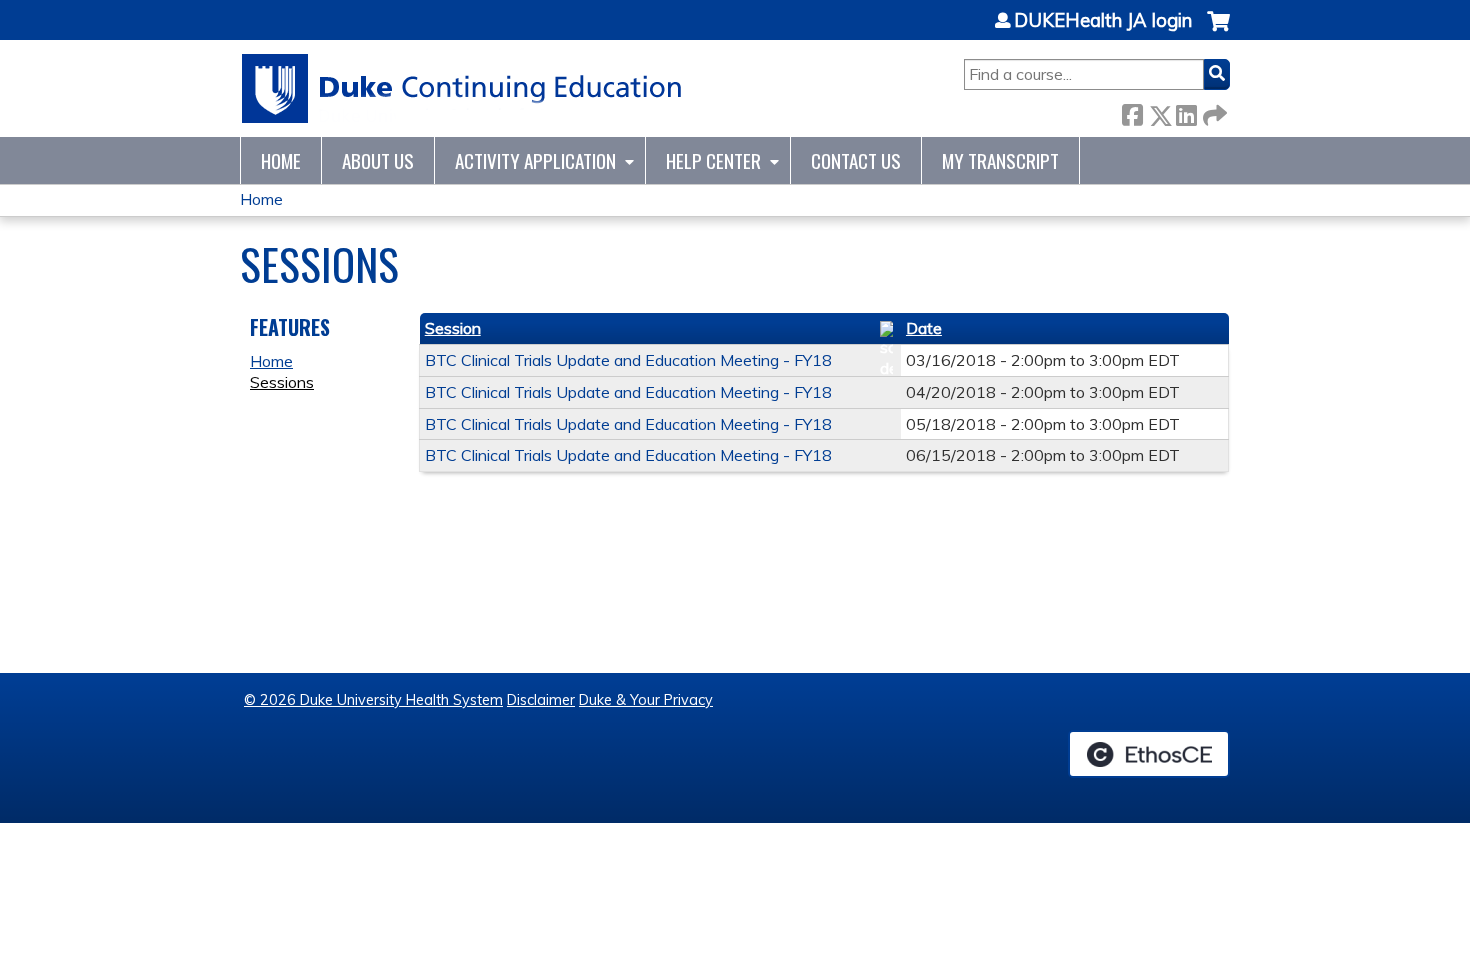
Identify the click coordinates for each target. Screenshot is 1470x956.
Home (281, 160)
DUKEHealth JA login (1103, 21)
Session (453, 328)
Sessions (282, 382)
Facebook (1132, 111)
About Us (378, 160)
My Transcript (1000, 160)
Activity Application (535, 160)
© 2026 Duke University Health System (373, 700)
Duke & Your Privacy (646, 700)
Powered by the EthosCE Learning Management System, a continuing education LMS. (1149, 754)
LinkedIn (1186, 111)
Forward (1213, 111)
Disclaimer (541, 700)
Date (924, 328)
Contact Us (856, 160)
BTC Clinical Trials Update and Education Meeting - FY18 (628, 360)
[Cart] (1218, 31)
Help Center (713, 160)
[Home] (462, 88)
